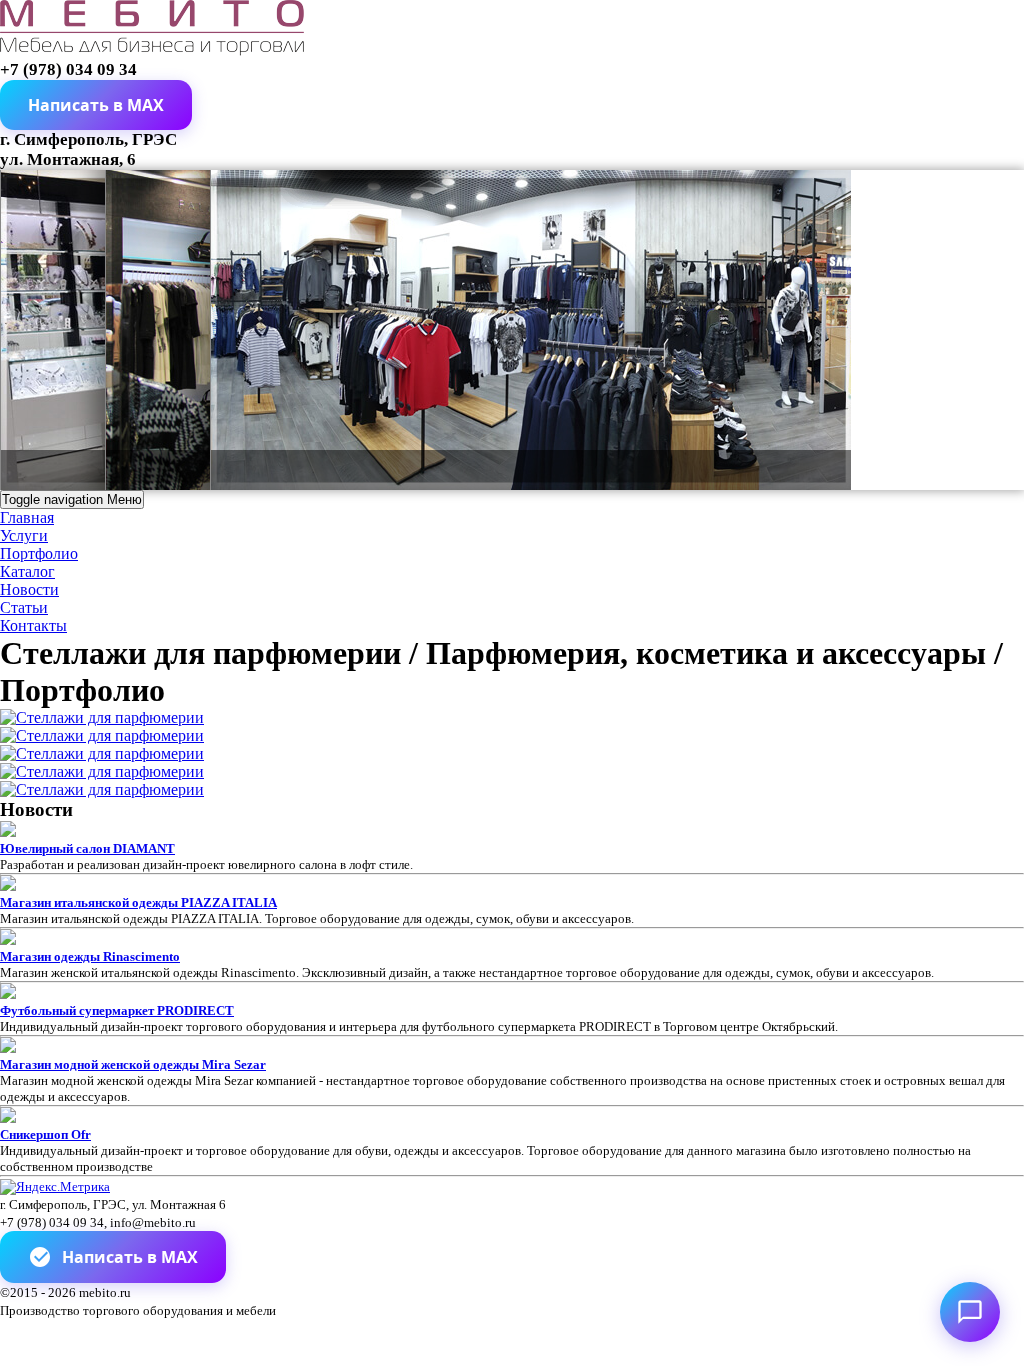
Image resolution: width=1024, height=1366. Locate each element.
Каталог (27, 571)
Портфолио (39, 553)
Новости (29, 589)
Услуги (24, 535)
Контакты (33, 625)
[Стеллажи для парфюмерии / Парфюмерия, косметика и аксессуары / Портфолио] (152, 50)
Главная (27, 517)
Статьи (24, 607)
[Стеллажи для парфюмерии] (102, 717)
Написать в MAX (130, 1257)
